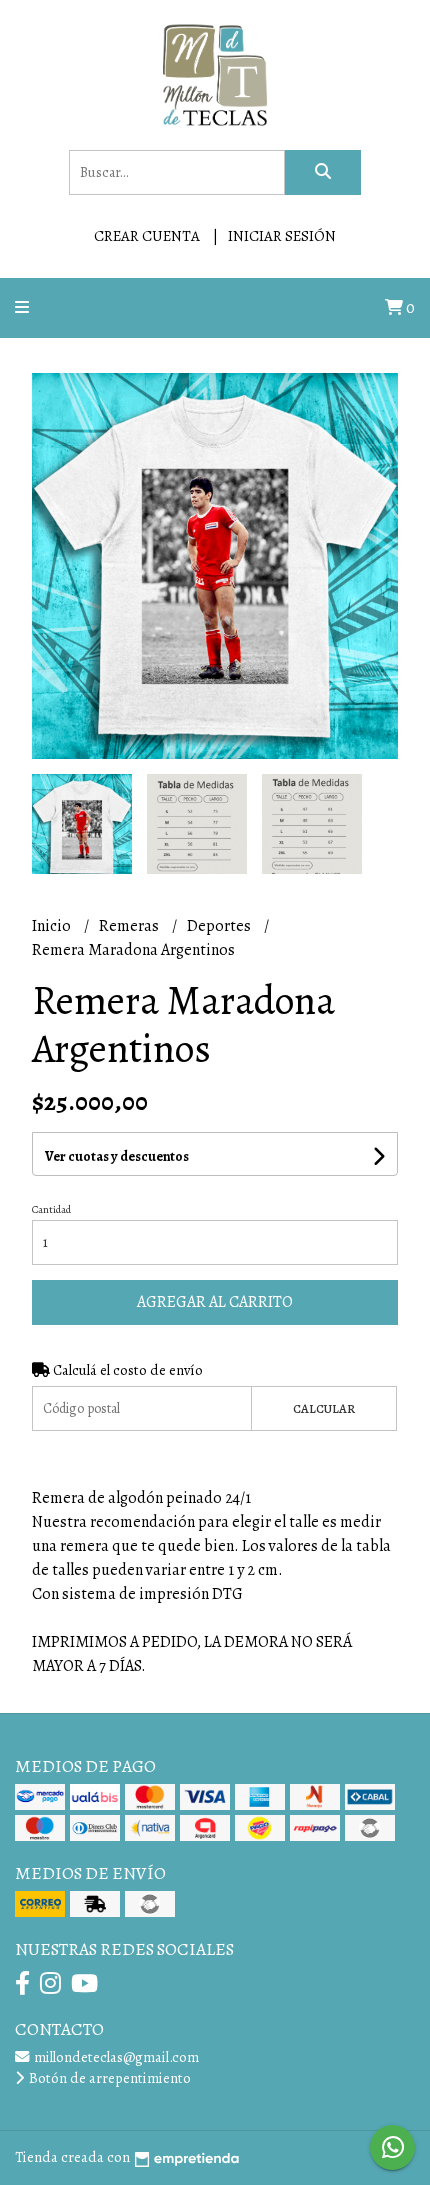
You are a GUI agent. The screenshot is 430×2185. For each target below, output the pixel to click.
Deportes (220, 926)
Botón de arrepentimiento (108, 2078)
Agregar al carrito (215, 1302)
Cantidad (51, 1209)
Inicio (53, 926)
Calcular (324, 1408)
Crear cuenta (147, 236)
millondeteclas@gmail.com (115, 2057)
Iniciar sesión (282, 236)
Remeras (130, 926)
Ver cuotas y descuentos (117, 1156)
